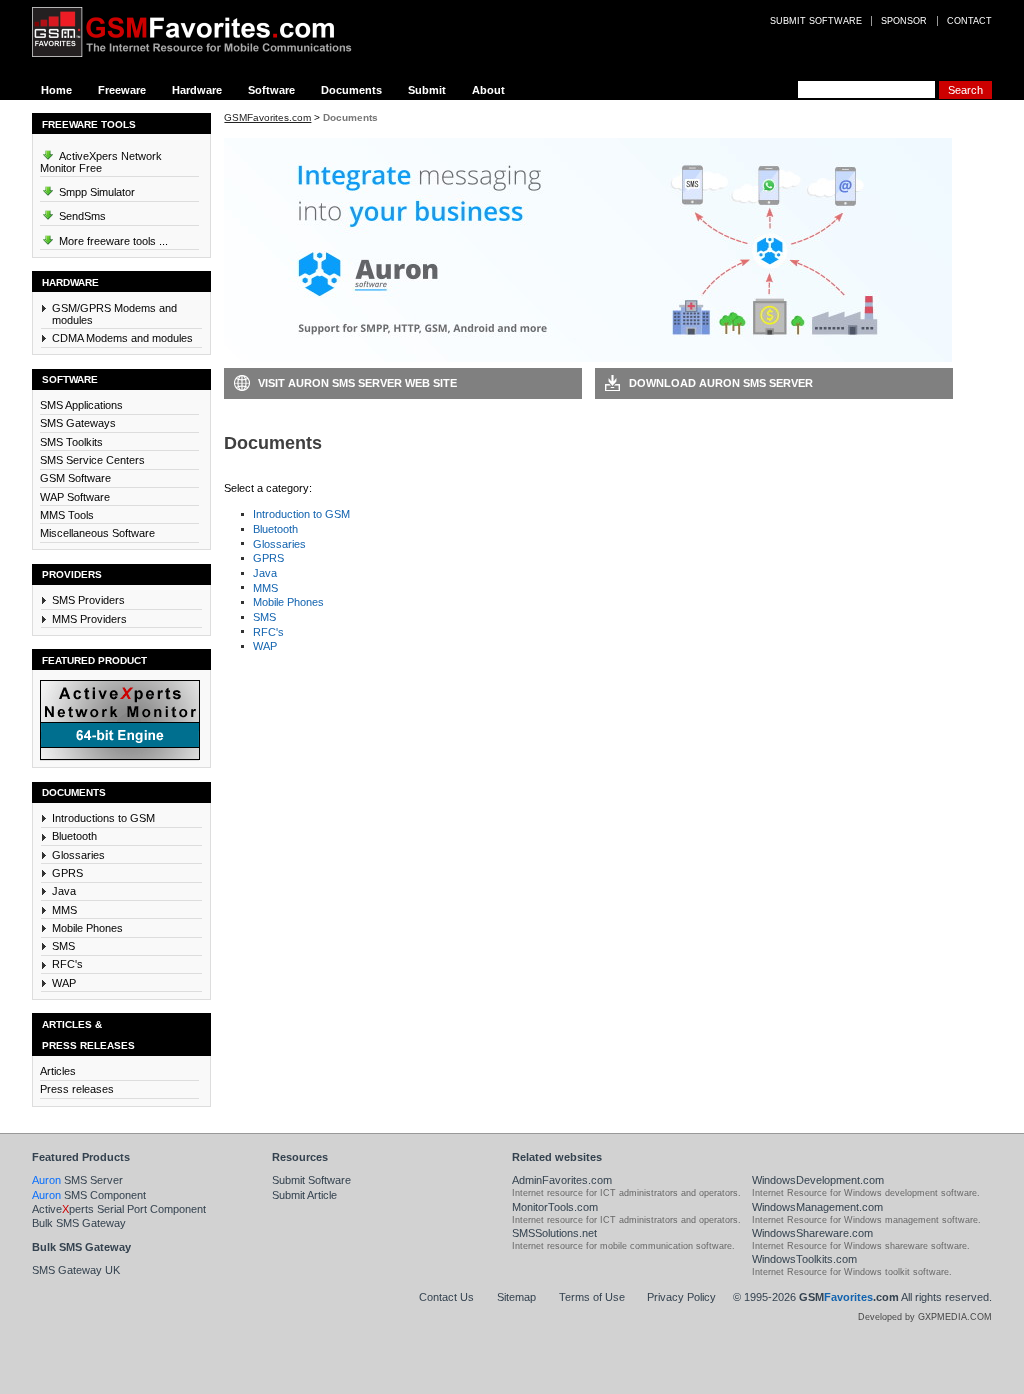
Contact (969, 21)
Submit (427, 90)
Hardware (197, 90)
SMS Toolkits (71, 442)
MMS (64, 910)
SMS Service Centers (92, 460)
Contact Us (446, 1297)
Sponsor (904, 21)
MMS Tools (67, 515)
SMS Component (89, 1195)
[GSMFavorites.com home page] (207, 32)
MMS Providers (89, 619)
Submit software (816, 21)
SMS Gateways (78, 423)
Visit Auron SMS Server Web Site (357, 383)
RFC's (67, 964)
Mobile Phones (87, 928)
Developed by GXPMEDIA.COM (925, 1317)
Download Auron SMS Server (721, 383)
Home (56, 90)
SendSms (81, 216)
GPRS (67, 873)
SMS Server (77, 1180)
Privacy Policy (681, 1297)
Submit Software (311, 1180)
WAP (64, 983)
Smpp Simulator (95, 192)
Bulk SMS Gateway (79, 1223)
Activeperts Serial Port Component (119, 1209)
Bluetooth (74, 836)
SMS (63, 946)
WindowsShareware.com (812, 1233)
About (488, 90)
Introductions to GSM (103, 818)
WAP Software (75, 497)
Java (64, 891)
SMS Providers (88, 600)
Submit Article (304, 1195)
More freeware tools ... (112, 241)
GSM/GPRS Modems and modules (114, 314)
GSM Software (75, 478)
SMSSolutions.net (554, 1233)
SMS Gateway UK (76, 1270)
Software (271, 90)
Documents (351, 90)
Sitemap (516, 1297)
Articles (58, 1071)
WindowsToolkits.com (804, 1259)
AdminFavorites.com (562, 1180)
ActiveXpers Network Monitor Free (101, 162)
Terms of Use (592, 1297)
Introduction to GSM (301, 514)
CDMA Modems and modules (122, 338)
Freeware (122, 90)
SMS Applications (81, 405)
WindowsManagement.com (817, 1207)
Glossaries (78, 855)
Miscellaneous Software (97, 533)
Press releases (77, 1089)
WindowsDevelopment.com (818, 1180)
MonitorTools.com (555, 1207)
